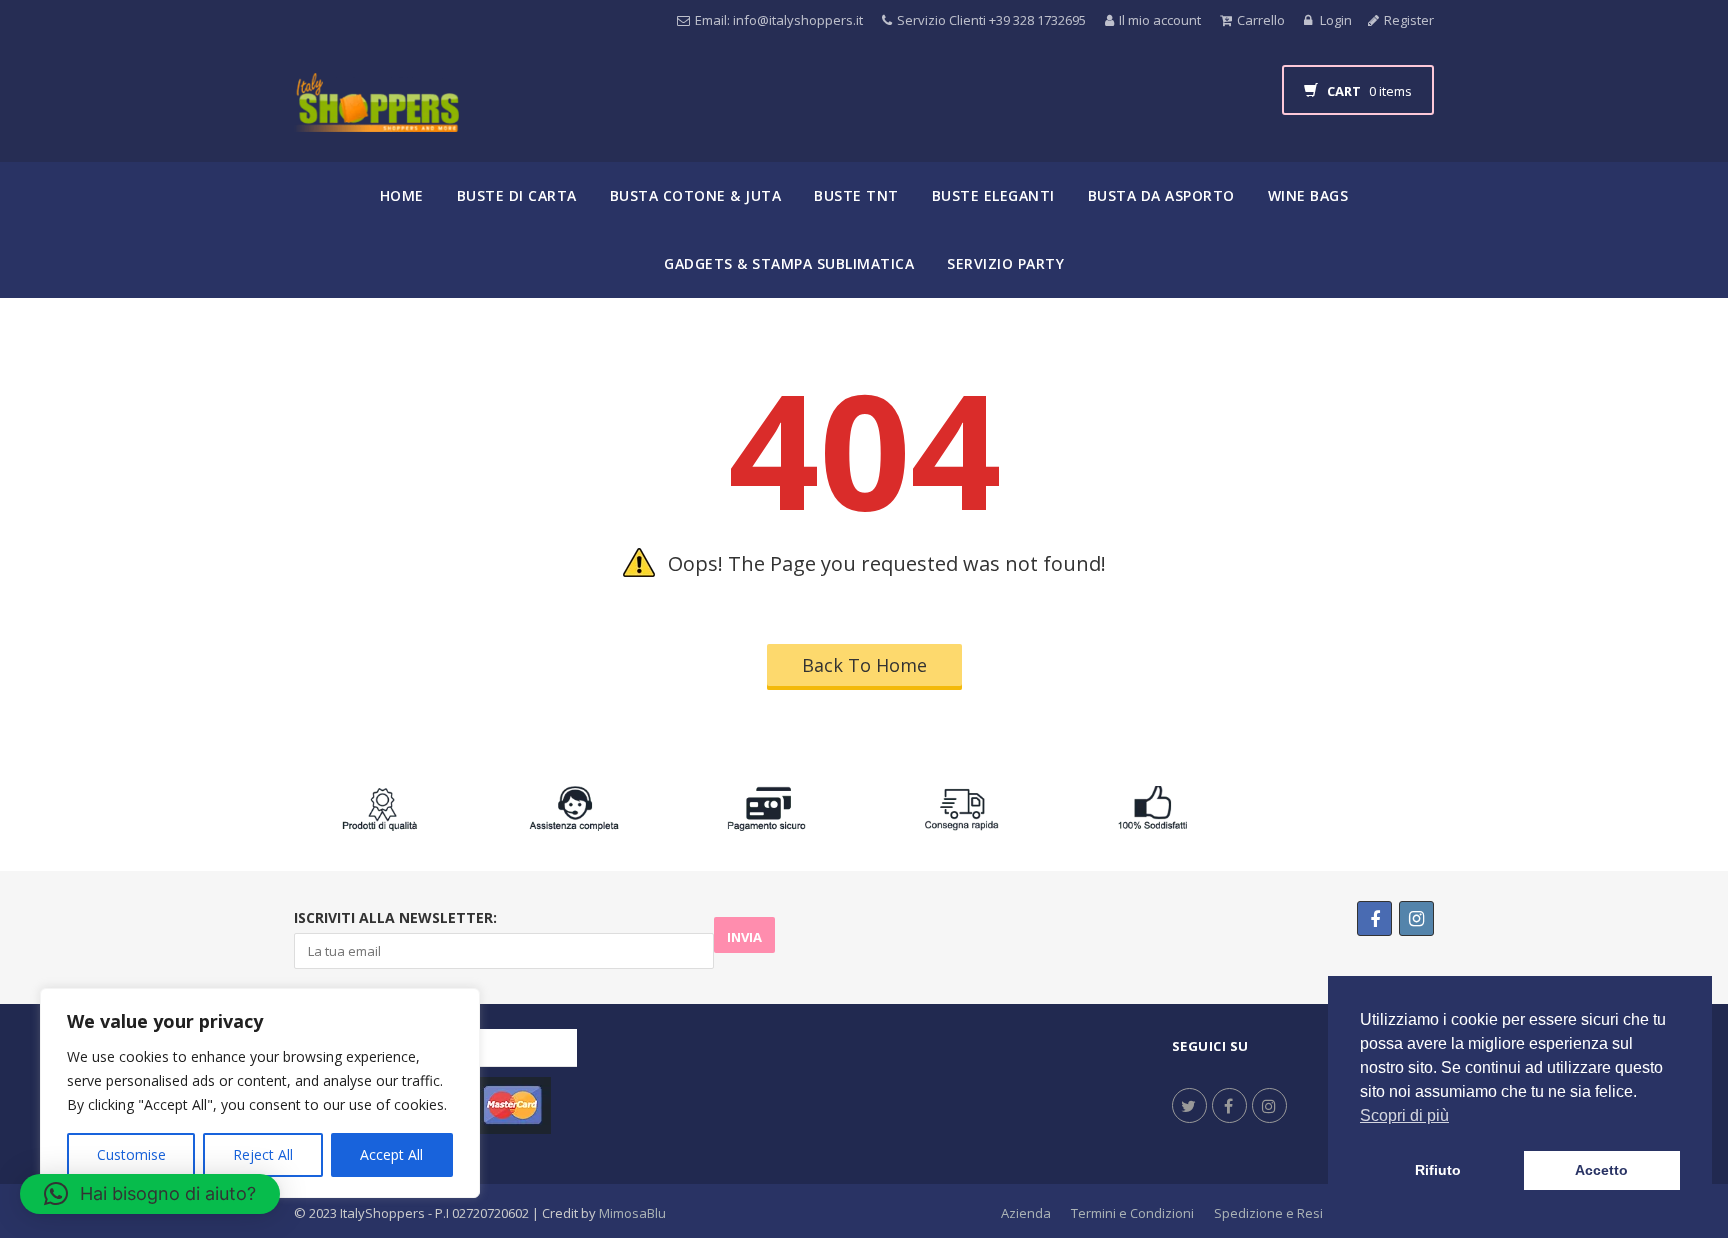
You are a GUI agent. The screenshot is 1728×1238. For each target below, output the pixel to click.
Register (1409, 20)
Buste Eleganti (993, 195)
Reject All (263, 1154)
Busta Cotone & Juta (696, 195)
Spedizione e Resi (1268, 1213)
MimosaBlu (632, 1213)
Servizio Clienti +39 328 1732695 (991, 20)
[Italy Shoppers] (376, 117)
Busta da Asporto (1161, 195)
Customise (131, 1154)
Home (402, 195)
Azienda (1026, 1213)
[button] (150, 1194)
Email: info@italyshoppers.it (779, 20)
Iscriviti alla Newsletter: (395, 917)
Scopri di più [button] (1404, 1115)
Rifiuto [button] (1438, 1170)
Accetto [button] (1601, 1170)
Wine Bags (1308, 195)
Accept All (391, 1154)
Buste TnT (856, 195)
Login (1334, 20)
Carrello (1261, 20)
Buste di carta (517, 195)
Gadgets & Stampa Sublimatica (789, 263)
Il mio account (1160, 20)
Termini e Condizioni (1132, 1213)
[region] (260, 1093)
